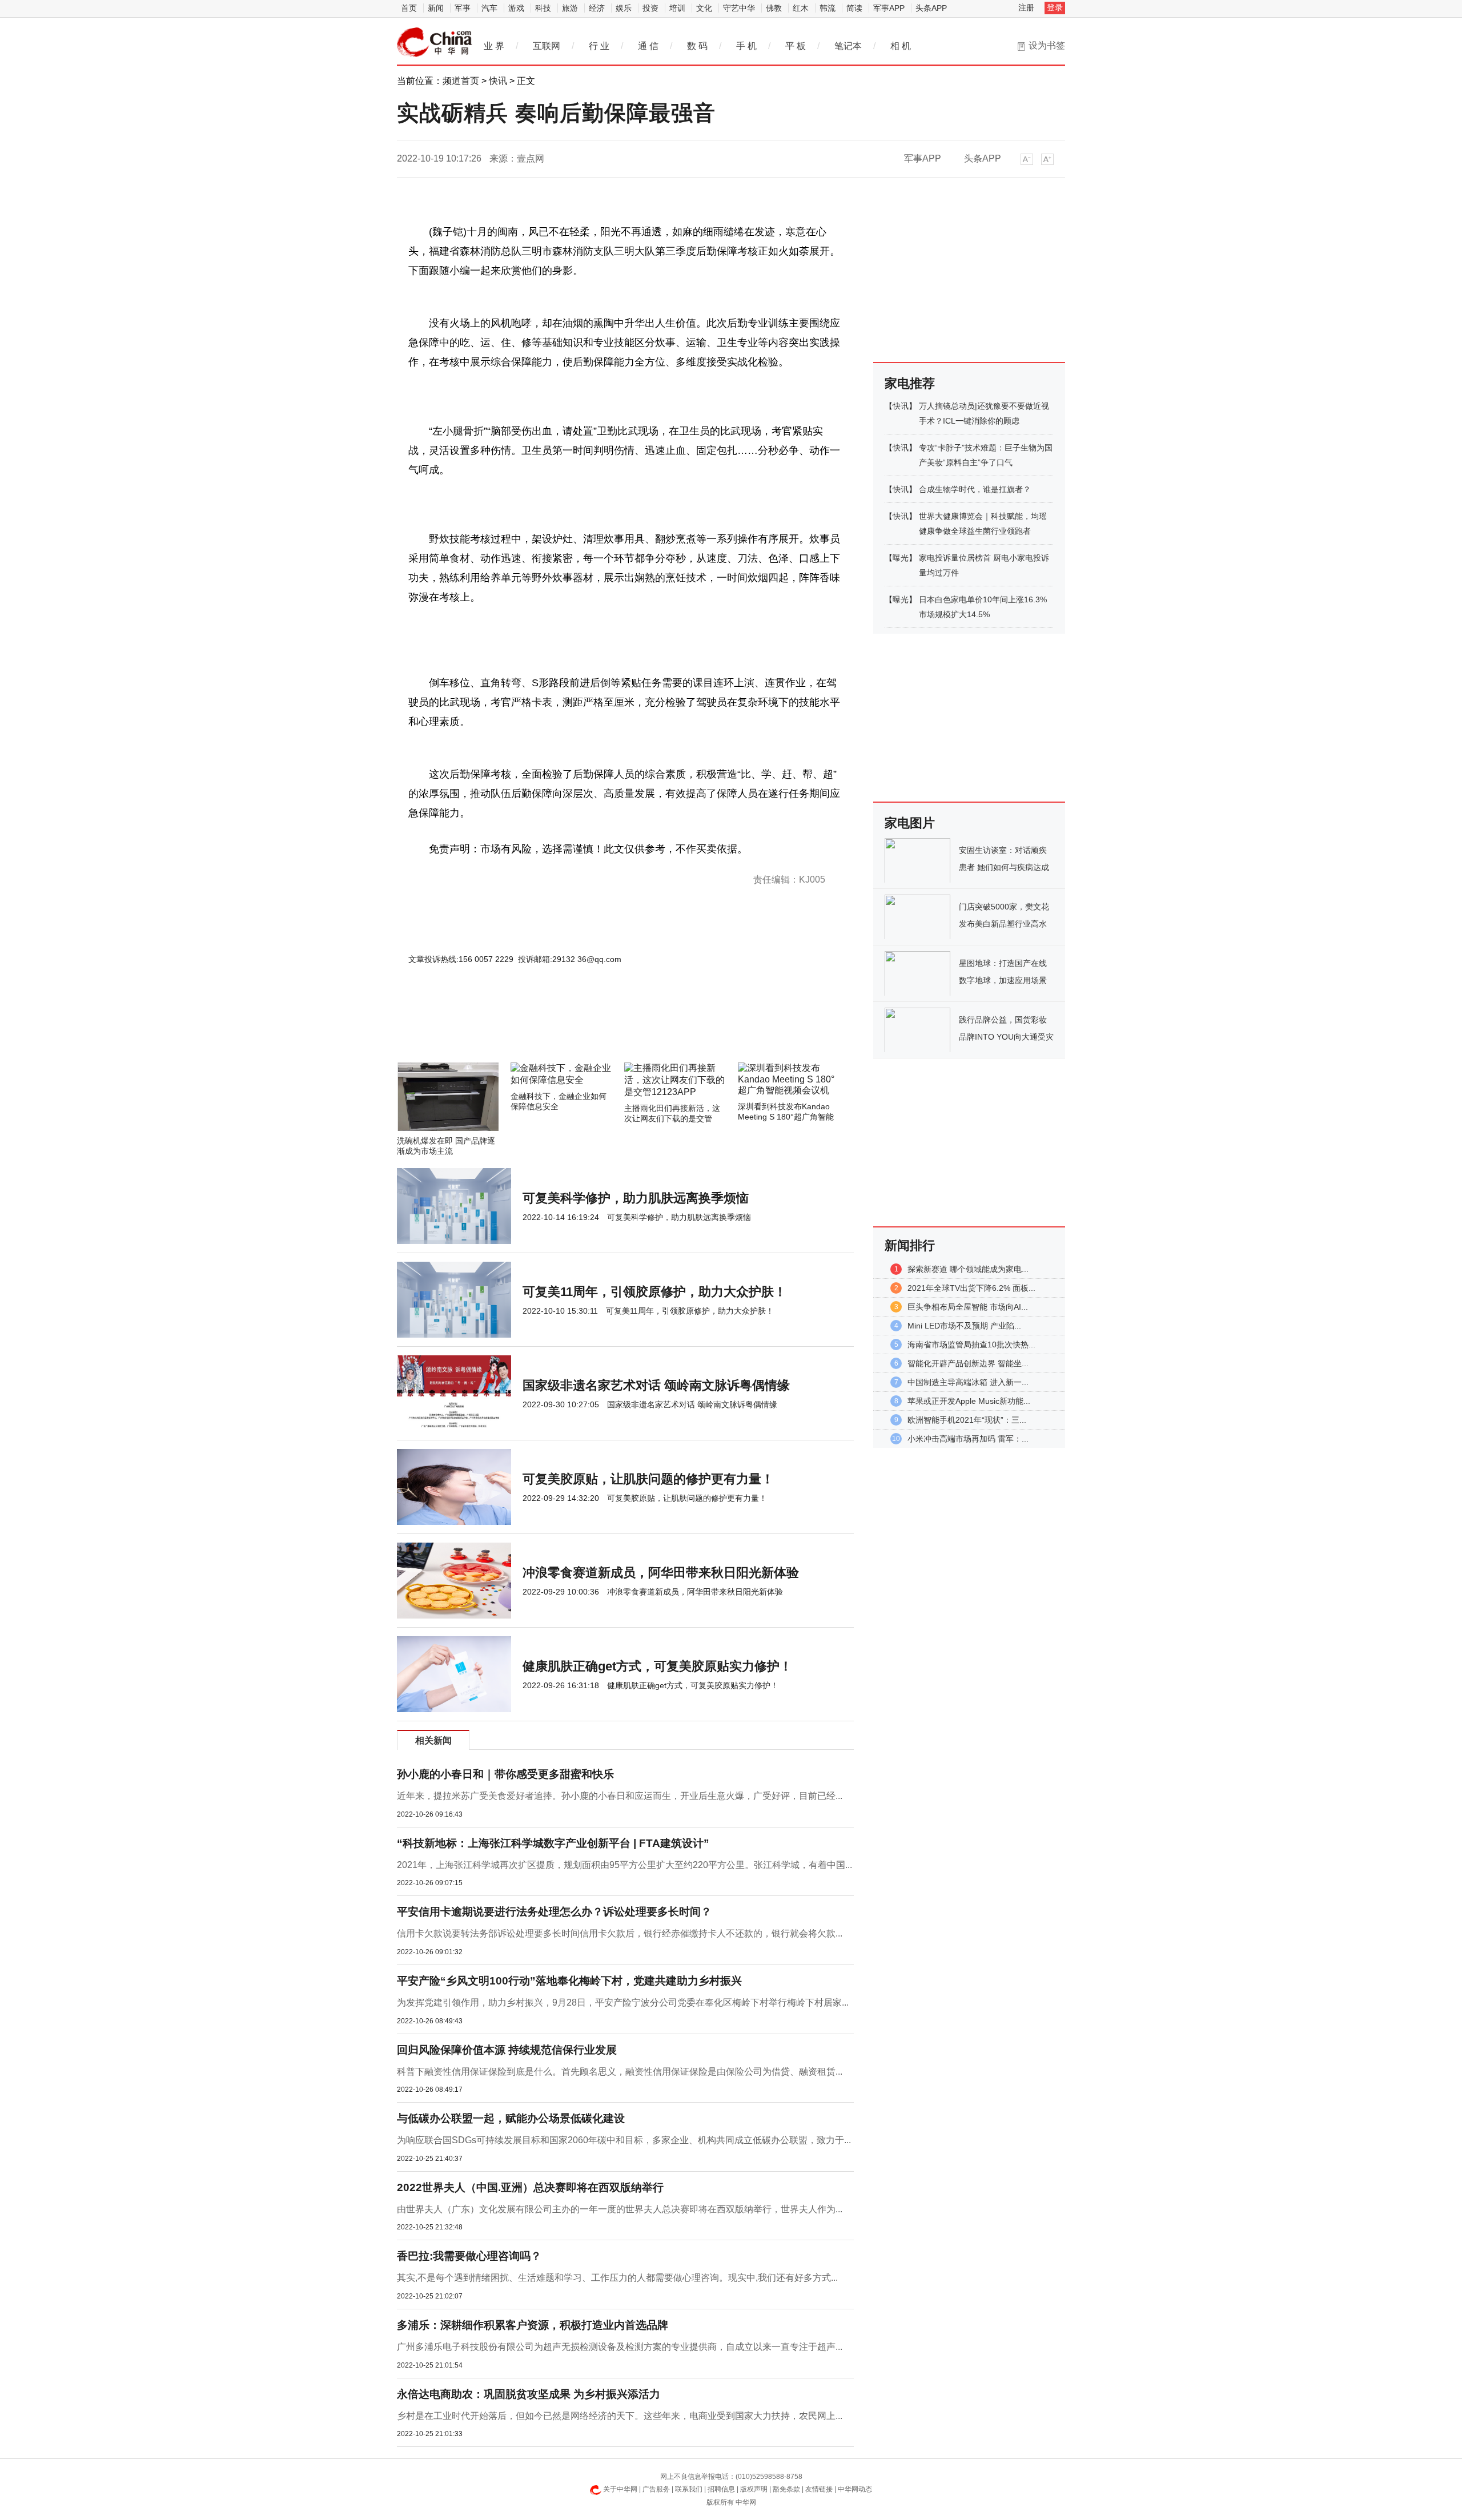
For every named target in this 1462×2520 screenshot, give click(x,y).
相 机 (901, 46)
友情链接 (819, 2489)
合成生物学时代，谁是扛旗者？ (975, 489)
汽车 (489, 8)
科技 (543, 8)
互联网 (547, 46)
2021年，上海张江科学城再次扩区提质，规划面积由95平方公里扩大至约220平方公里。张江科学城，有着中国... (624, 1865)
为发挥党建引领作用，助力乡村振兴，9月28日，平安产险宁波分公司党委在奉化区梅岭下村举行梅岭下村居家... (623, 2002)
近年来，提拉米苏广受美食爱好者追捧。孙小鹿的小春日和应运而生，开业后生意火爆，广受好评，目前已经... (620, 1796)
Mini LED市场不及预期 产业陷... (964, 1326)
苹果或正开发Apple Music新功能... (969, 1401)
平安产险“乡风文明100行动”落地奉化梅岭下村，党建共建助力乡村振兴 (569, 1981)
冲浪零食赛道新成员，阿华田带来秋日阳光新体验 (661, 1573)
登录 (1055, 7)
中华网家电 (435, 42)
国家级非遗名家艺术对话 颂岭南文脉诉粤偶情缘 (656, 1385)
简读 (854, 8)
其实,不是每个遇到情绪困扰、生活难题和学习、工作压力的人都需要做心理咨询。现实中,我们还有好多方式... (617, 2278)
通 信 (648, 46)
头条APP (931, 8)
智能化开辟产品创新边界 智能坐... (968, 1363)
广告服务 (656, 2489)
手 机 (746, 46)
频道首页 (461, 81)
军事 (463, 8)
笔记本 (848, 46)
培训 (677, 8)
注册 (1026, 7)
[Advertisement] (591, 1032)
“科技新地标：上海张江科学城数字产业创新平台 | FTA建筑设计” (553, 1843)
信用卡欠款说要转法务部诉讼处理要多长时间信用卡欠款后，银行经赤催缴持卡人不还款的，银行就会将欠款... (620, 1933)
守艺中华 (739, 8)
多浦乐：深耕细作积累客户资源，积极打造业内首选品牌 (533, 2325)
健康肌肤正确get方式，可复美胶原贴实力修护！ (657, 1666)
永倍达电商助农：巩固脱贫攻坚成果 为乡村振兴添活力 (529, 2394)
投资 (650, 8)
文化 (704, 8)
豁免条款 (786, 2489)
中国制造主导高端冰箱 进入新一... (968, 1382)
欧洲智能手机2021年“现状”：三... (967, 1420)
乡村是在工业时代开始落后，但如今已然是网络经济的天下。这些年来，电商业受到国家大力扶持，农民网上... (620, 2416)
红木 (801, 8)
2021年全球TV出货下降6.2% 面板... (971, 1288)
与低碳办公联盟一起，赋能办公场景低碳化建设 (511, 2118)
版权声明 (754, 2489)
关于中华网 (620, 2489)
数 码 (697, 46)
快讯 (498, 81)
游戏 (516, 8)
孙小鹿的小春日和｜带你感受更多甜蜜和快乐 (505, 1774)
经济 (597, 8)
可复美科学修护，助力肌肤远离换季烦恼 (636, 1198)
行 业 (599, 46)
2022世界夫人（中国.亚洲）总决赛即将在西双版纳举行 (530, 2187)
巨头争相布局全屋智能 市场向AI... (968, 1307)
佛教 (774, 8)
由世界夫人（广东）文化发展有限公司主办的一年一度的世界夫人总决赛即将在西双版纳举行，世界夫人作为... (620, 2209)
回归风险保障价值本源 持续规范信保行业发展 (507, 2050)
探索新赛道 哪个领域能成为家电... (968, 1269)
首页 (409, 8)
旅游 (570, 8)
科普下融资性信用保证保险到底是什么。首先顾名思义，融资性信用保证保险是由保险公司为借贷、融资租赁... (620, 2072)
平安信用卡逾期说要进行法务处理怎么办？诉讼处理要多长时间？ (554, 1912)
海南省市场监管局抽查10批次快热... (971, 1344)
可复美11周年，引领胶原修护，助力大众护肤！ (654, 1292)
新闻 (436, 8)
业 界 (494, 46)
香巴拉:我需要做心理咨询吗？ (469, 2256)
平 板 (796, 46)
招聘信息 (721, 2489)
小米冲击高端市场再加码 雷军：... (968, 1439)
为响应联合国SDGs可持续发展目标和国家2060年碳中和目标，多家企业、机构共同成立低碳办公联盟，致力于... (624, 2140)
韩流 (828, 8)
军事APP (889, 8)
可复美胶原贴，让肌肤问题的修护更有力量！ (648, 1479)
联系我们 (689, 2489)
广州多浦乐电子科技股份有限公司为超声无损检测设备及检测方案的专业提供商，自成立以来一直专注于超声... (620, 2347)
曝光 (901, 558)
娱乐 (624, 8)
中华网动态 (855, 2489)
